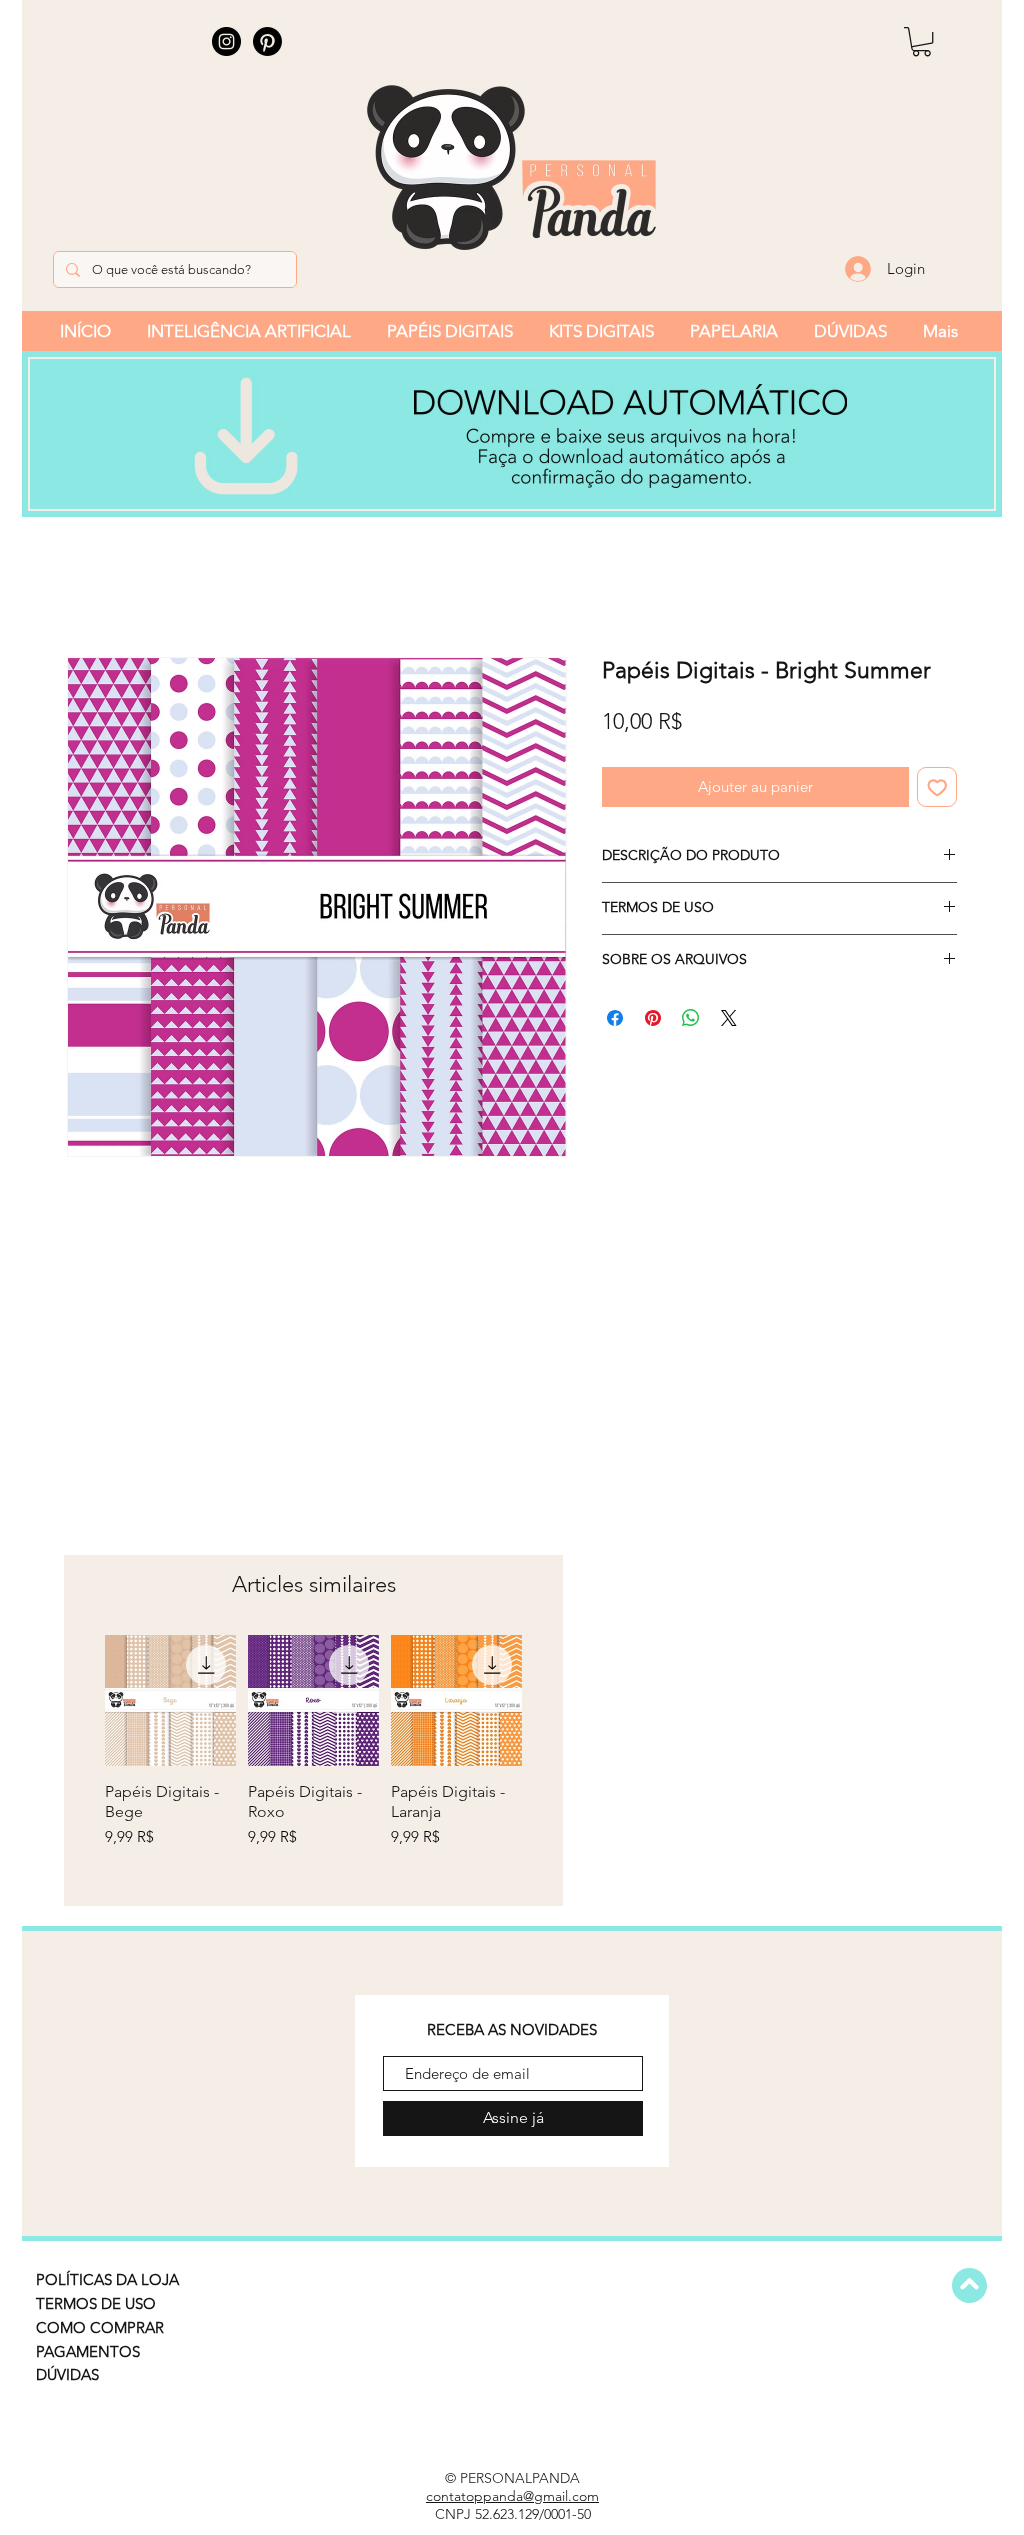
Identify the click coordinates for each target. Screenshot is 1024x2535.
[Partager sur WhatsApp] (691, 1018)
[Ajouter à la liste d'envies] (937, 787)
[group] (313, 1761)
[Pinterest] (267, 41)
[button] (921, 41)
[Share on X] (729, 1018)
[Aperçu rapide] (170, 1700)
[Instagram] (226, 41)
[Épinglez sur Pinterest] (653, 1018)
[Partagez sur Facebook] (615, 1018)
